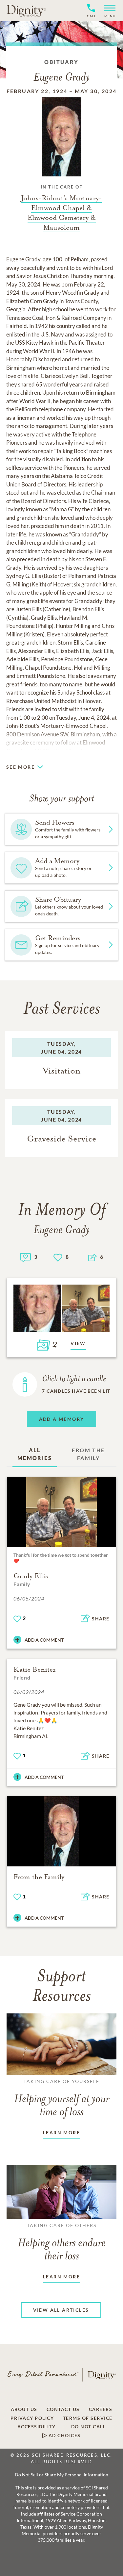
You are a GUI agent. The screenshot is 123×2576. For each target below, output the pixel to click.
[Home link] (26, 10)
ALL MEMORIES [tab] (35, 1454)
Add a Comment (44, 1640)
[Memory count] (25, 1257)
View (78, 1343)
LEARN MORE (61, 2133)
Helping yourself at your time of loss (62, 2098)
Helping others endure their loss (62, 2242)
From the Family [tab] (88, 1454)
